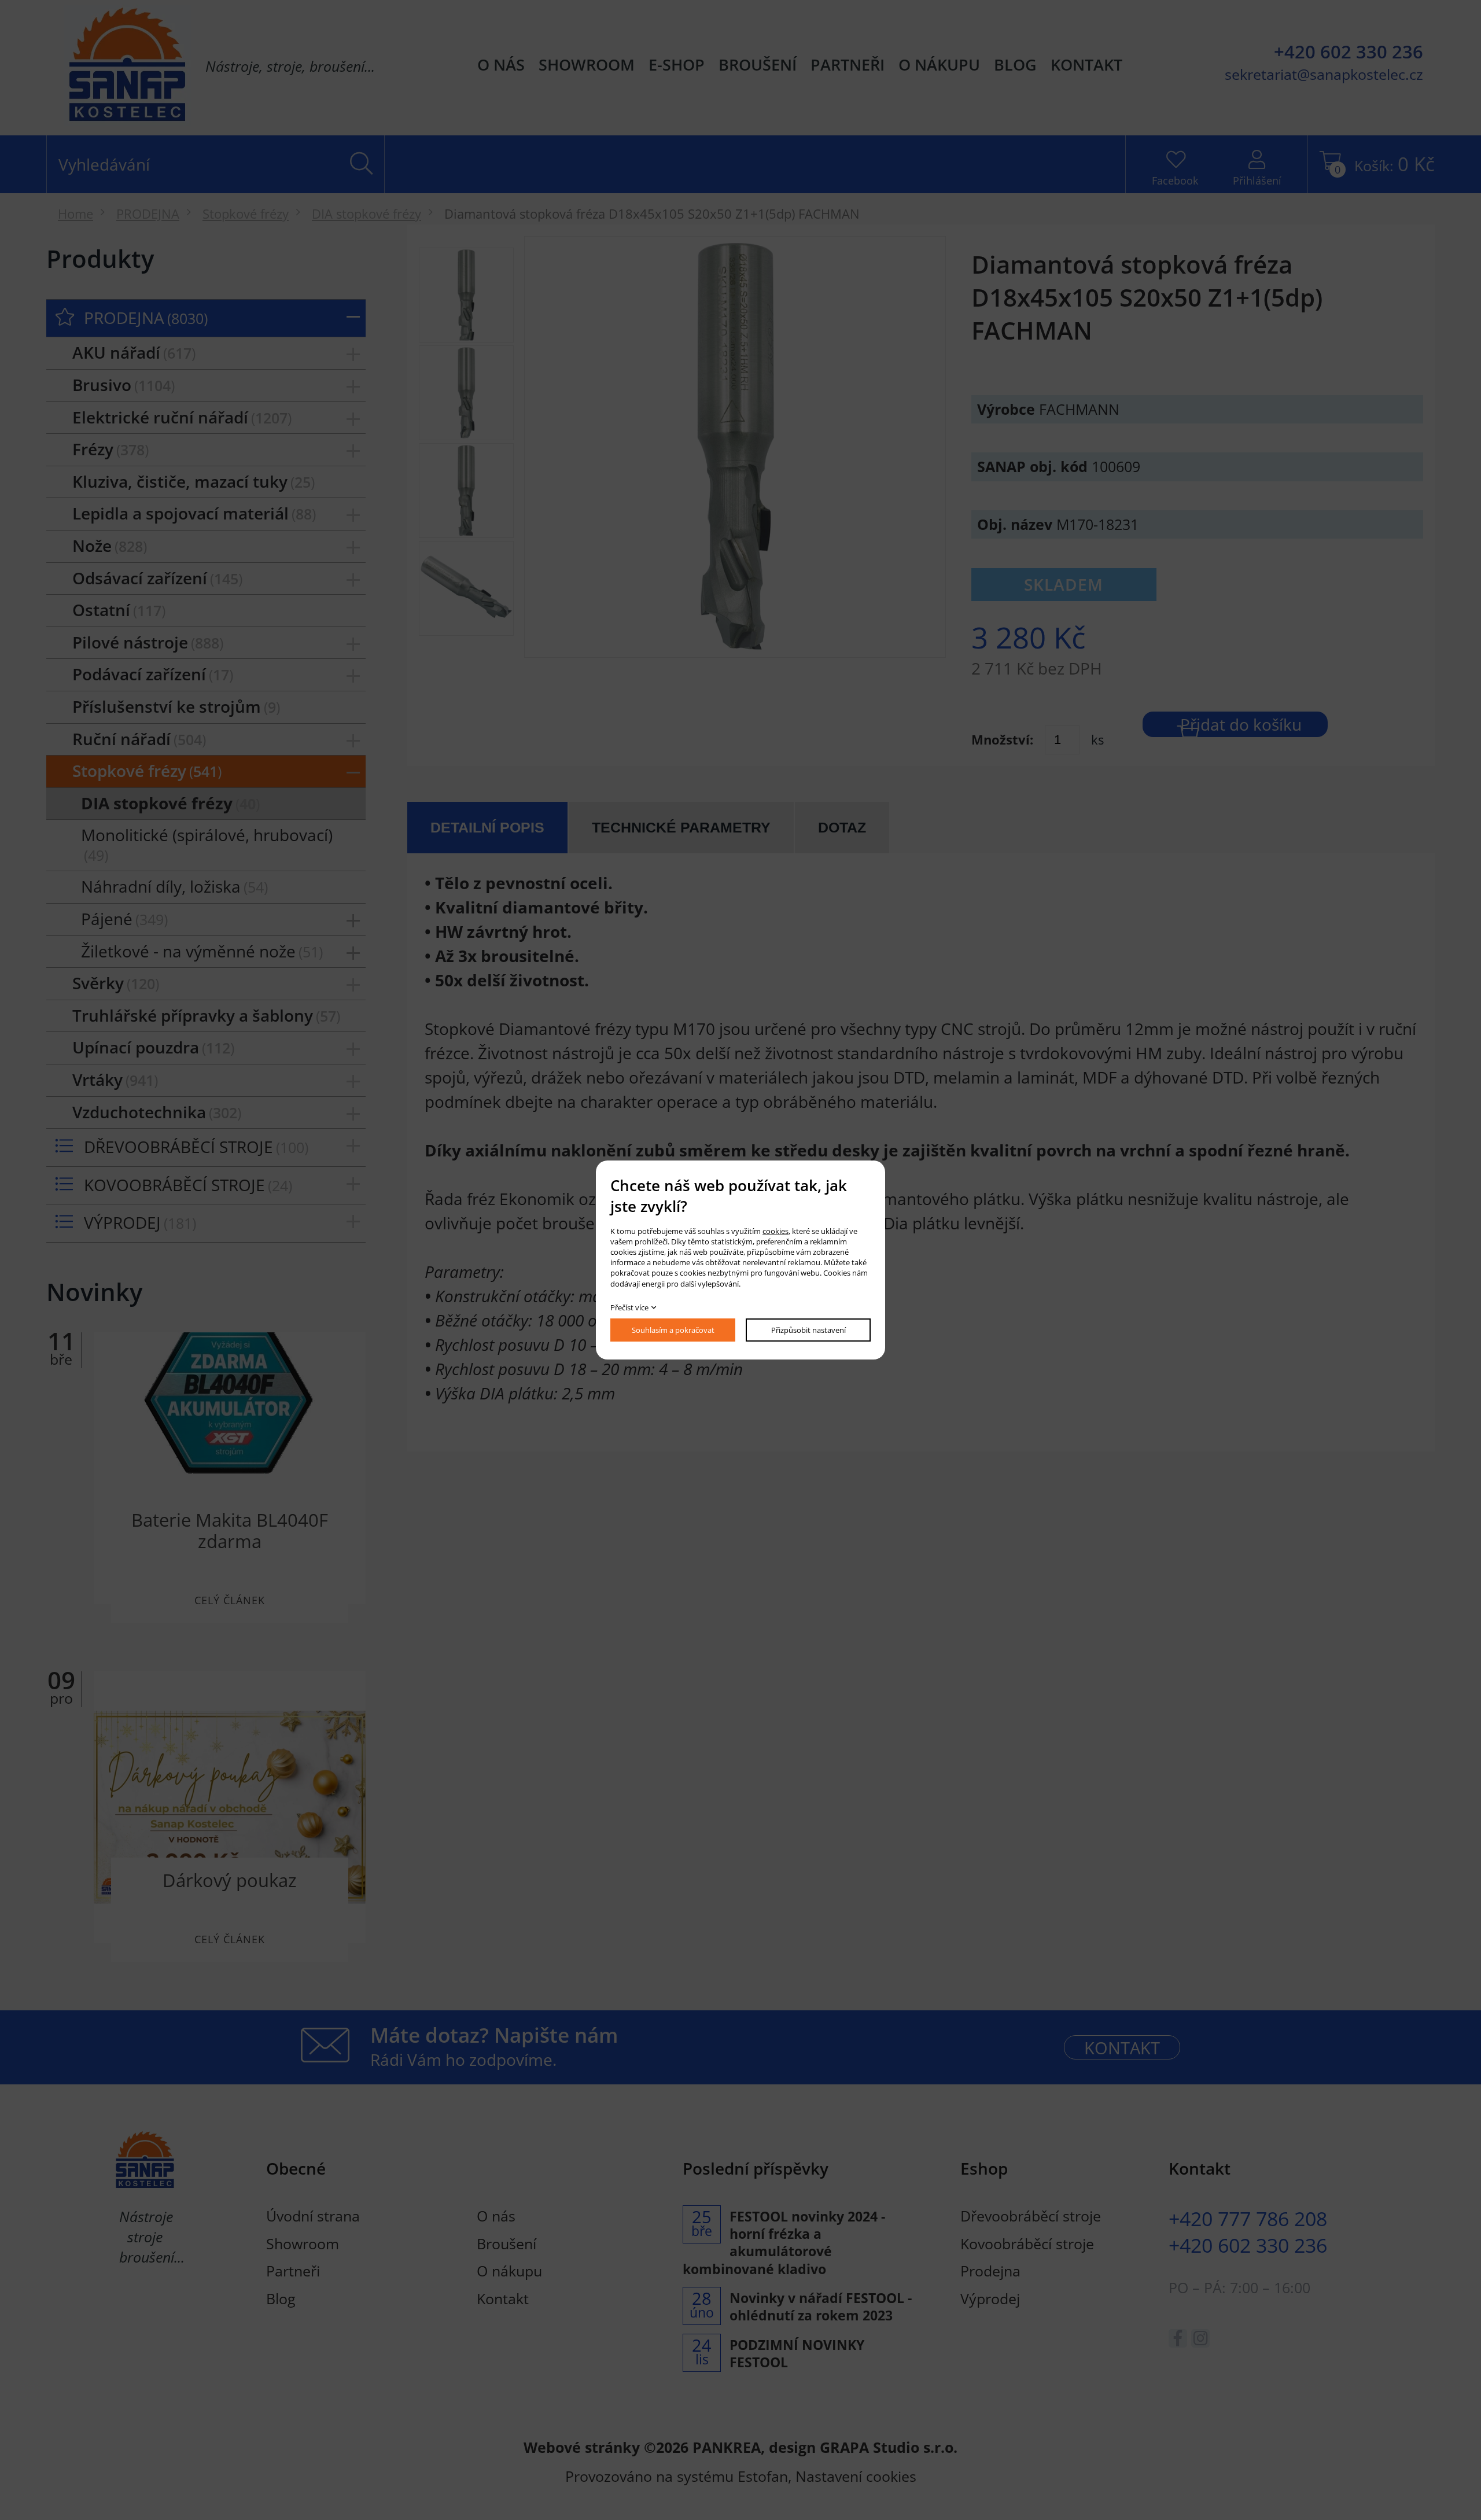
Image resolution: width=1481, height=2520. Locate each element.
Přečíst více (629, 1307)
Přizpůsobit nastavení (808, 1330)
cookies (776, 1231)
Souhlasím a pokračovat (673, 1330)
